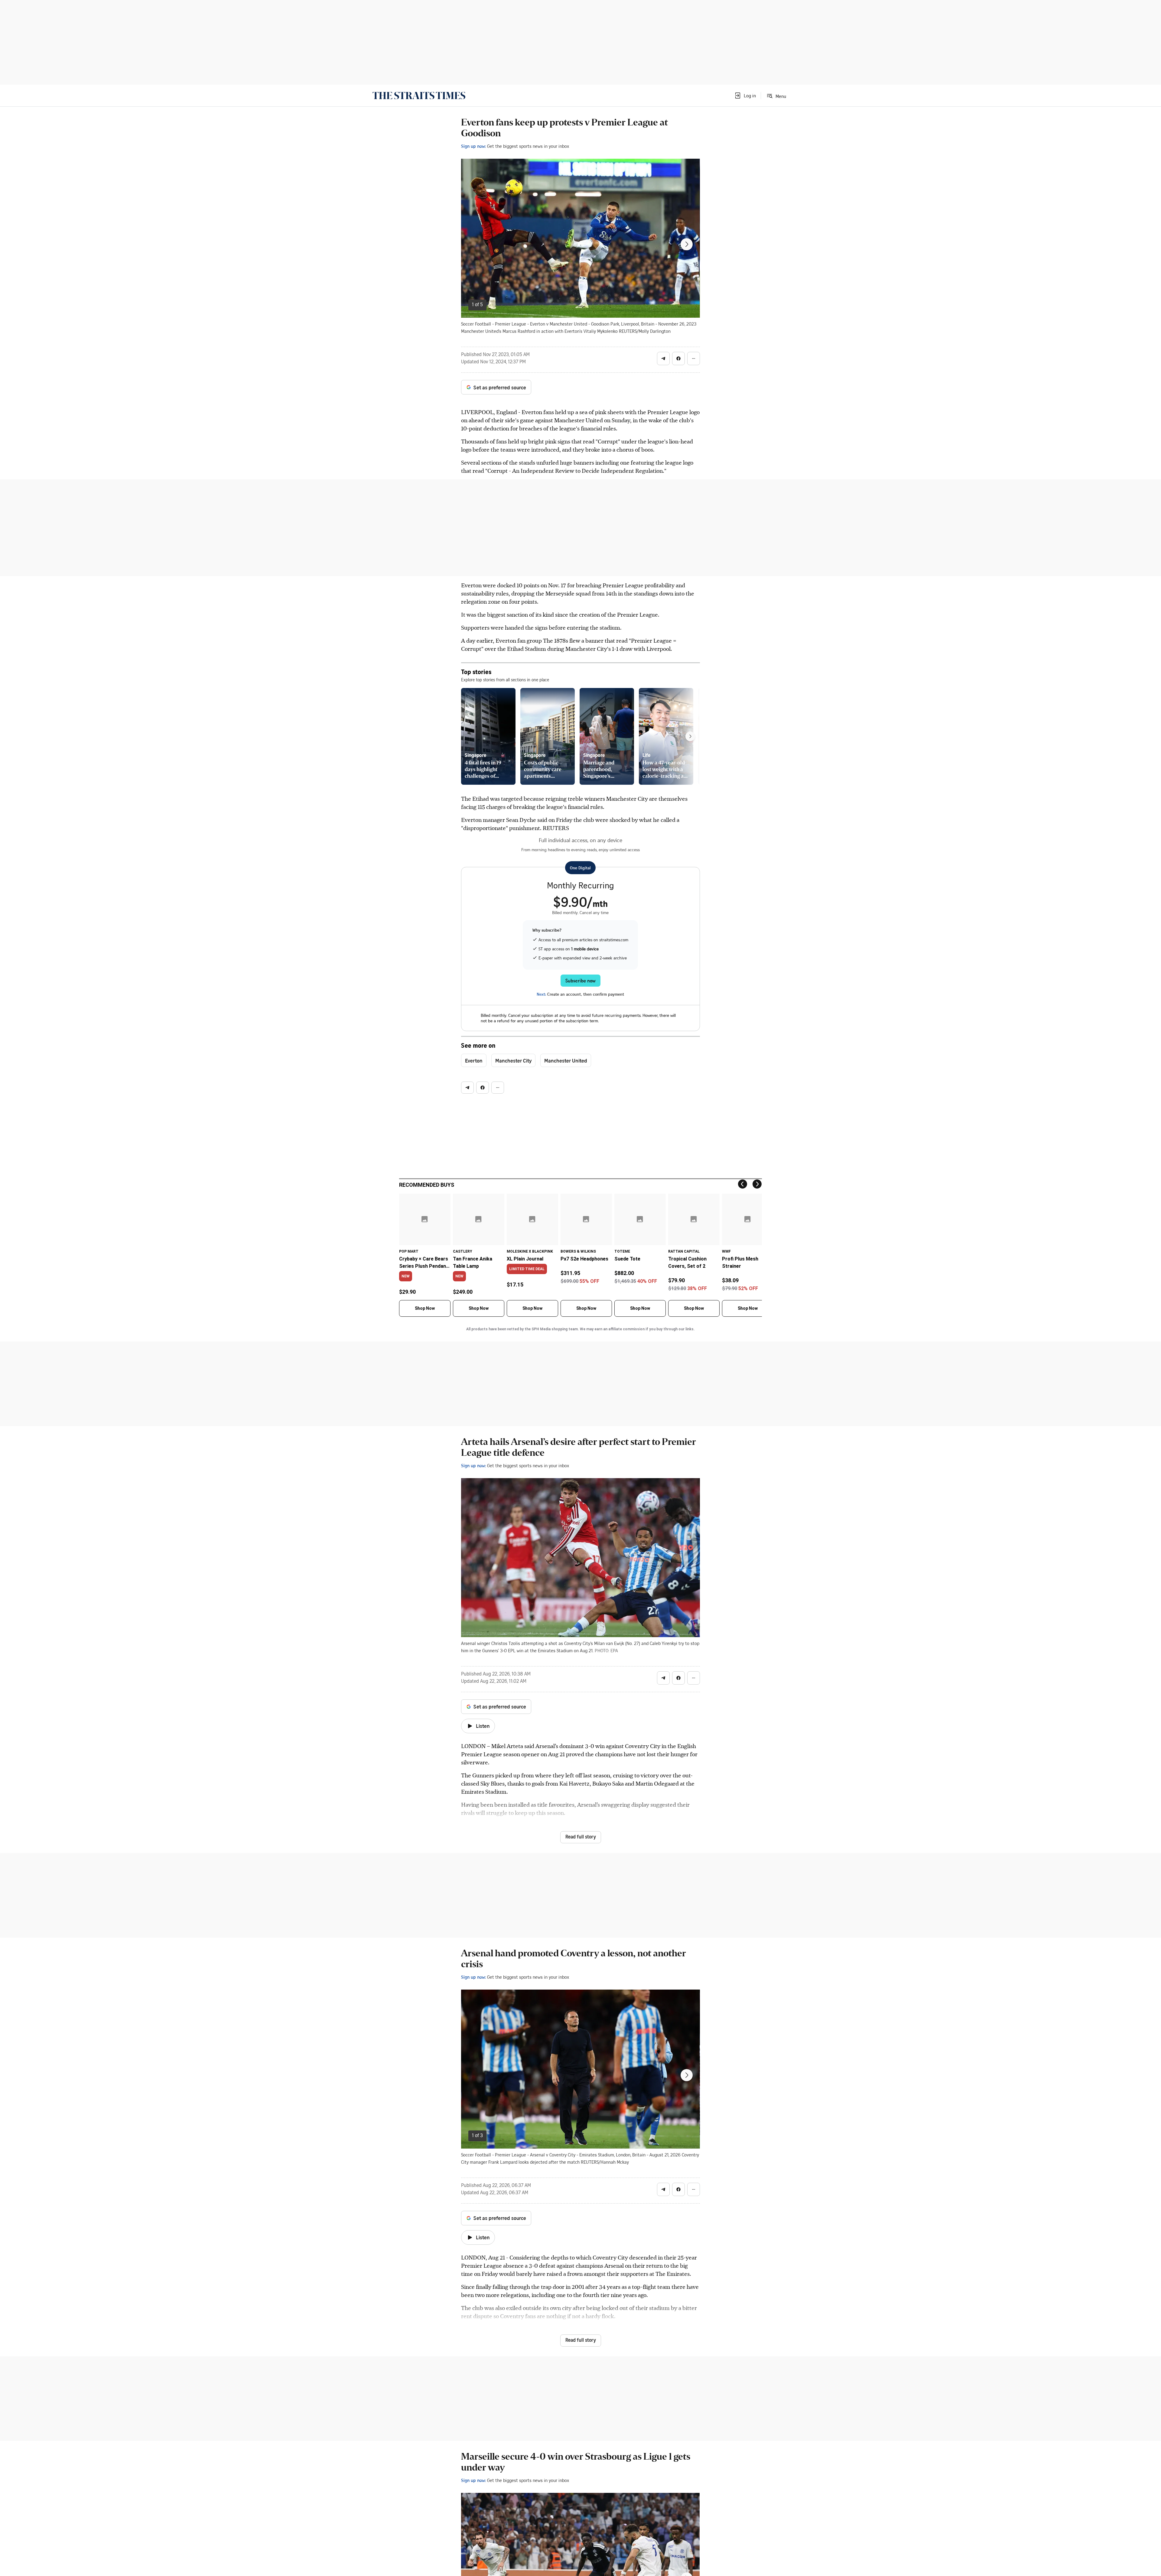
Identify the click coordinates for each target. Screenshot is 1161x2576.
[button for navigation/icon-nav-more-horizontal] (694, 358)
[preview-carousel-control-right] (690, 736)
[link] (419, 96)
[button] (745, 96)
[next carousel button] (687, 244)
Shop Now (425, 1308)
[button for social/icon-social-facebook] (678, 358)
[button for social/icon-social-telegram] (663, 358)
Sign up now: (473, 146)
